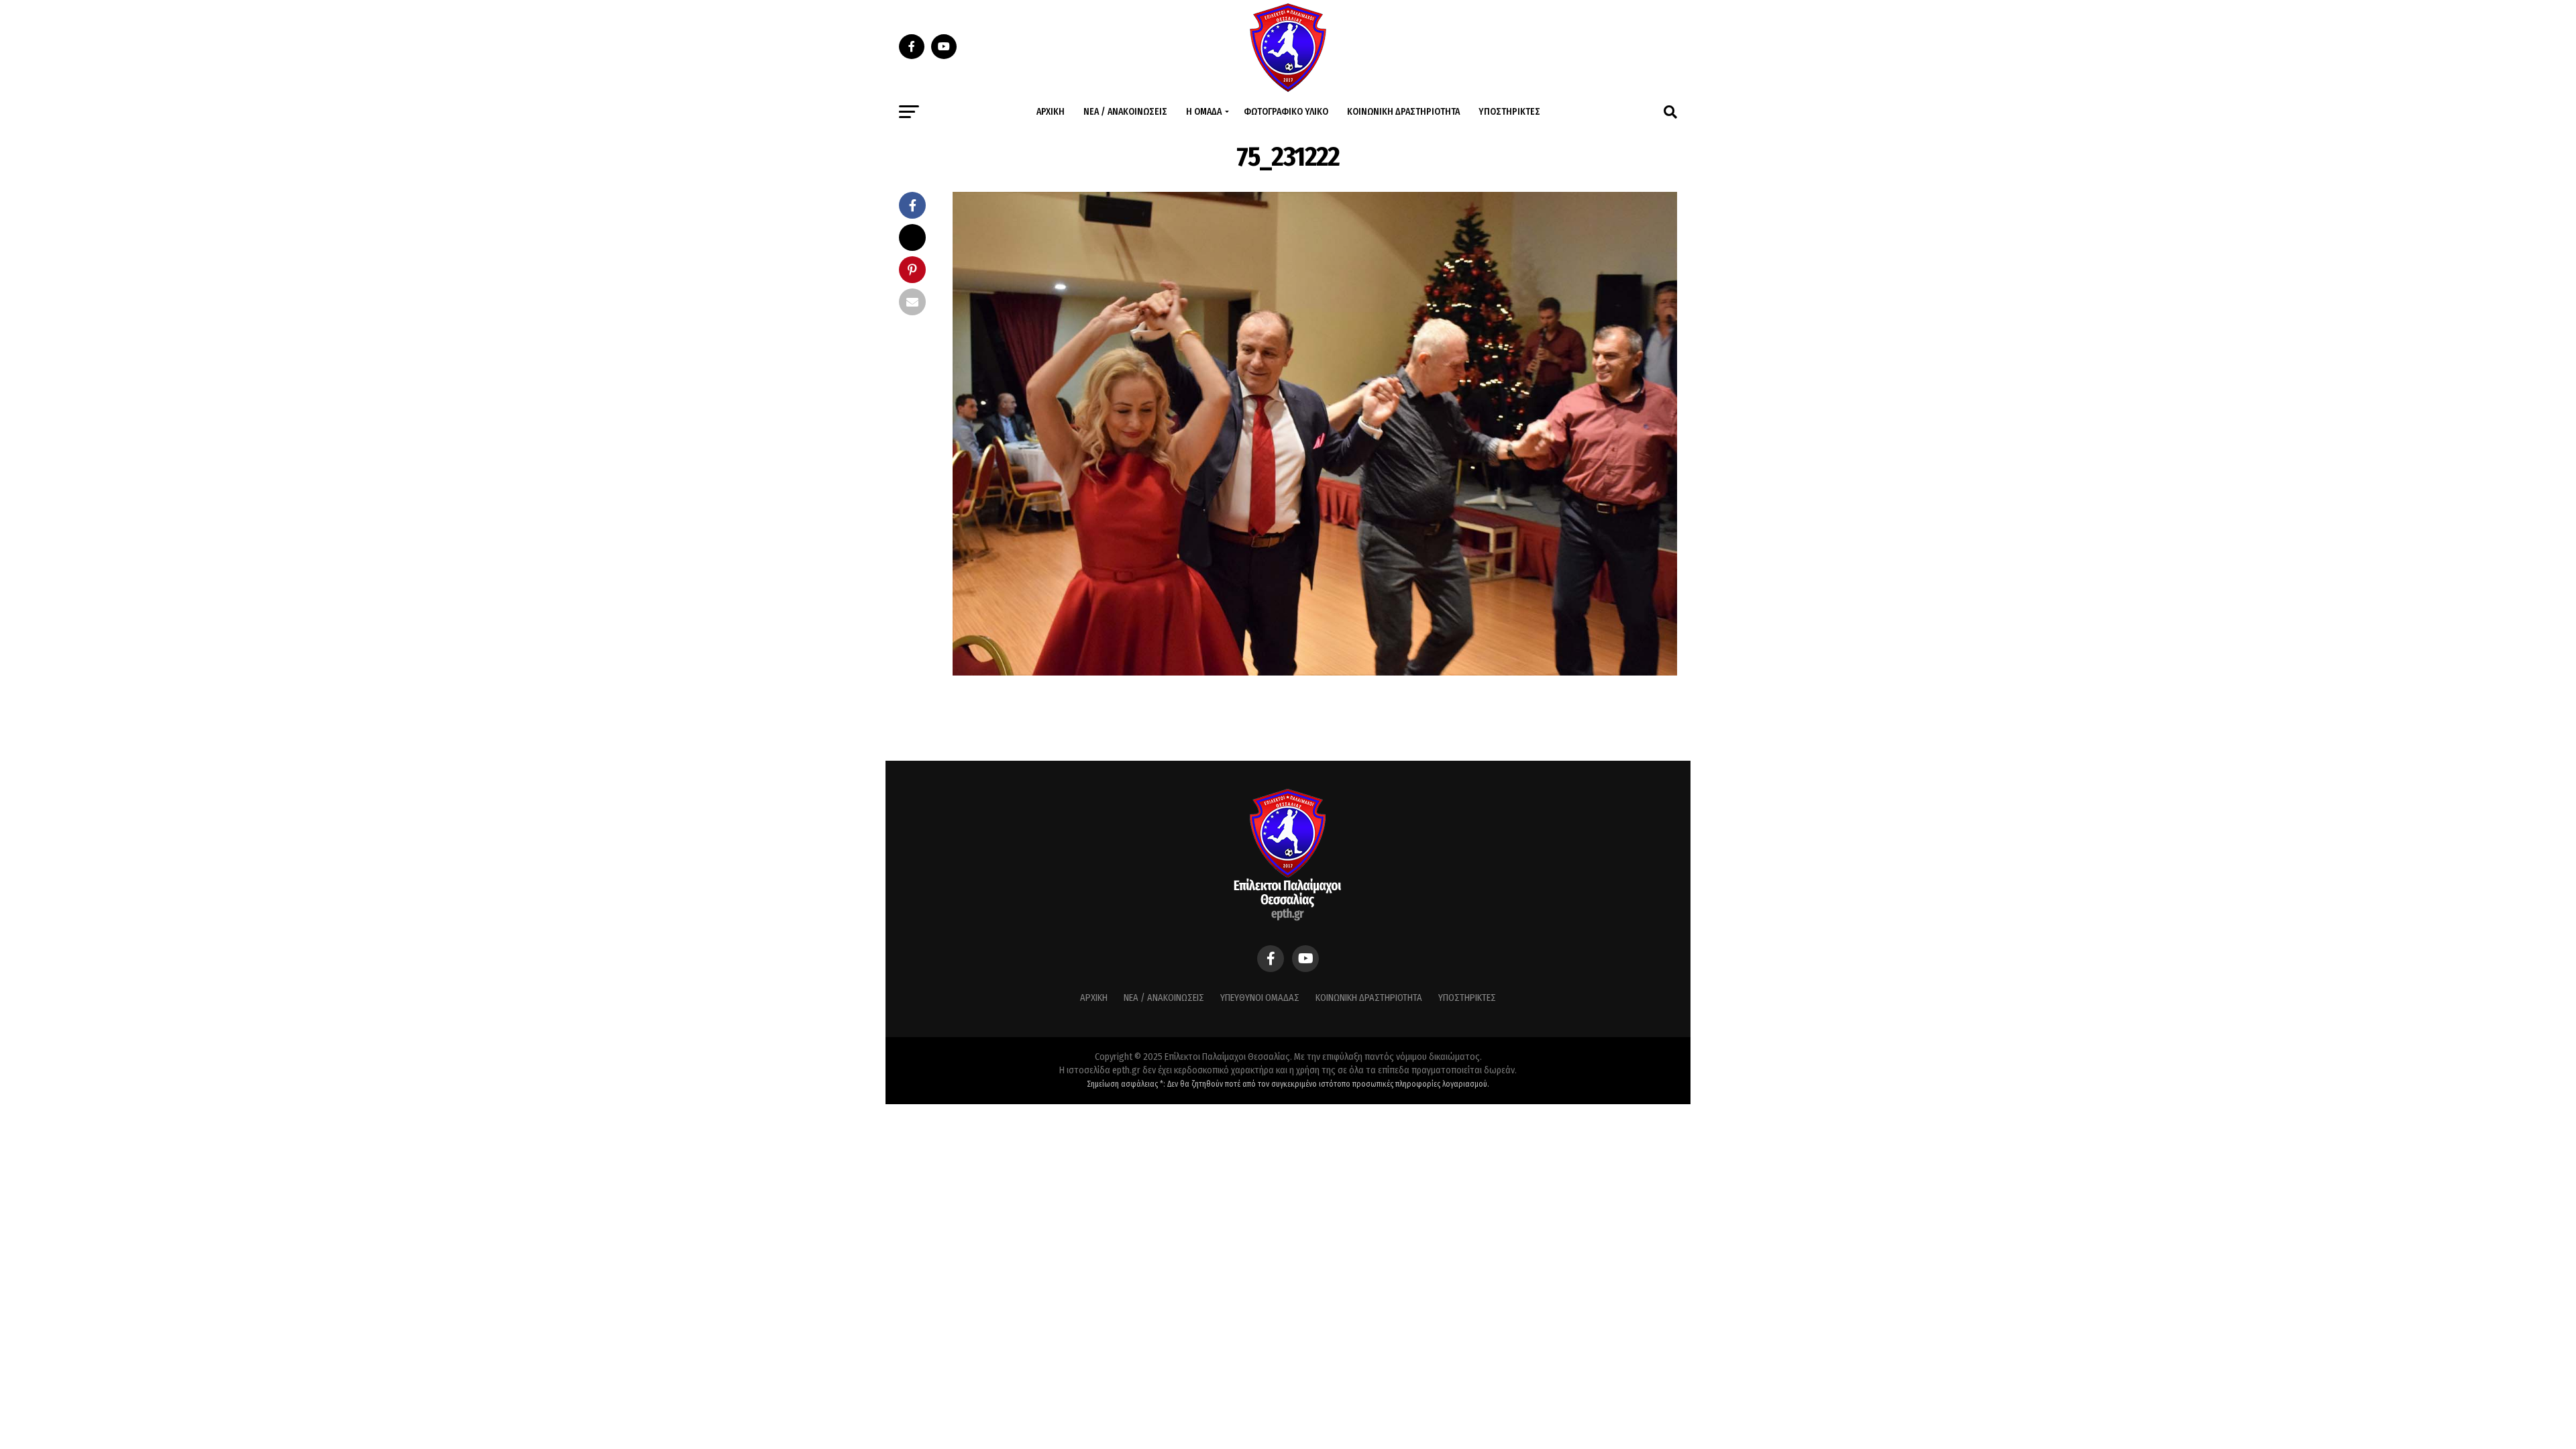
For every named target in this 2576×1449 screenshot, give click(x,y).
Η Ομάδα (1204, 112)
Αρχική (1051, 112)
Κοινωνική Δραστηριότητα (1403, 112)
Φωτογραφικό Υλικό (1286, 112)
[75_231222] (1315, 672)
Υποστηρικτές (1509, 112)
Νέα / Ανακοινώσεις (1125, 112)
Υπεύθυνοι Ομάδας (1260, 998)
